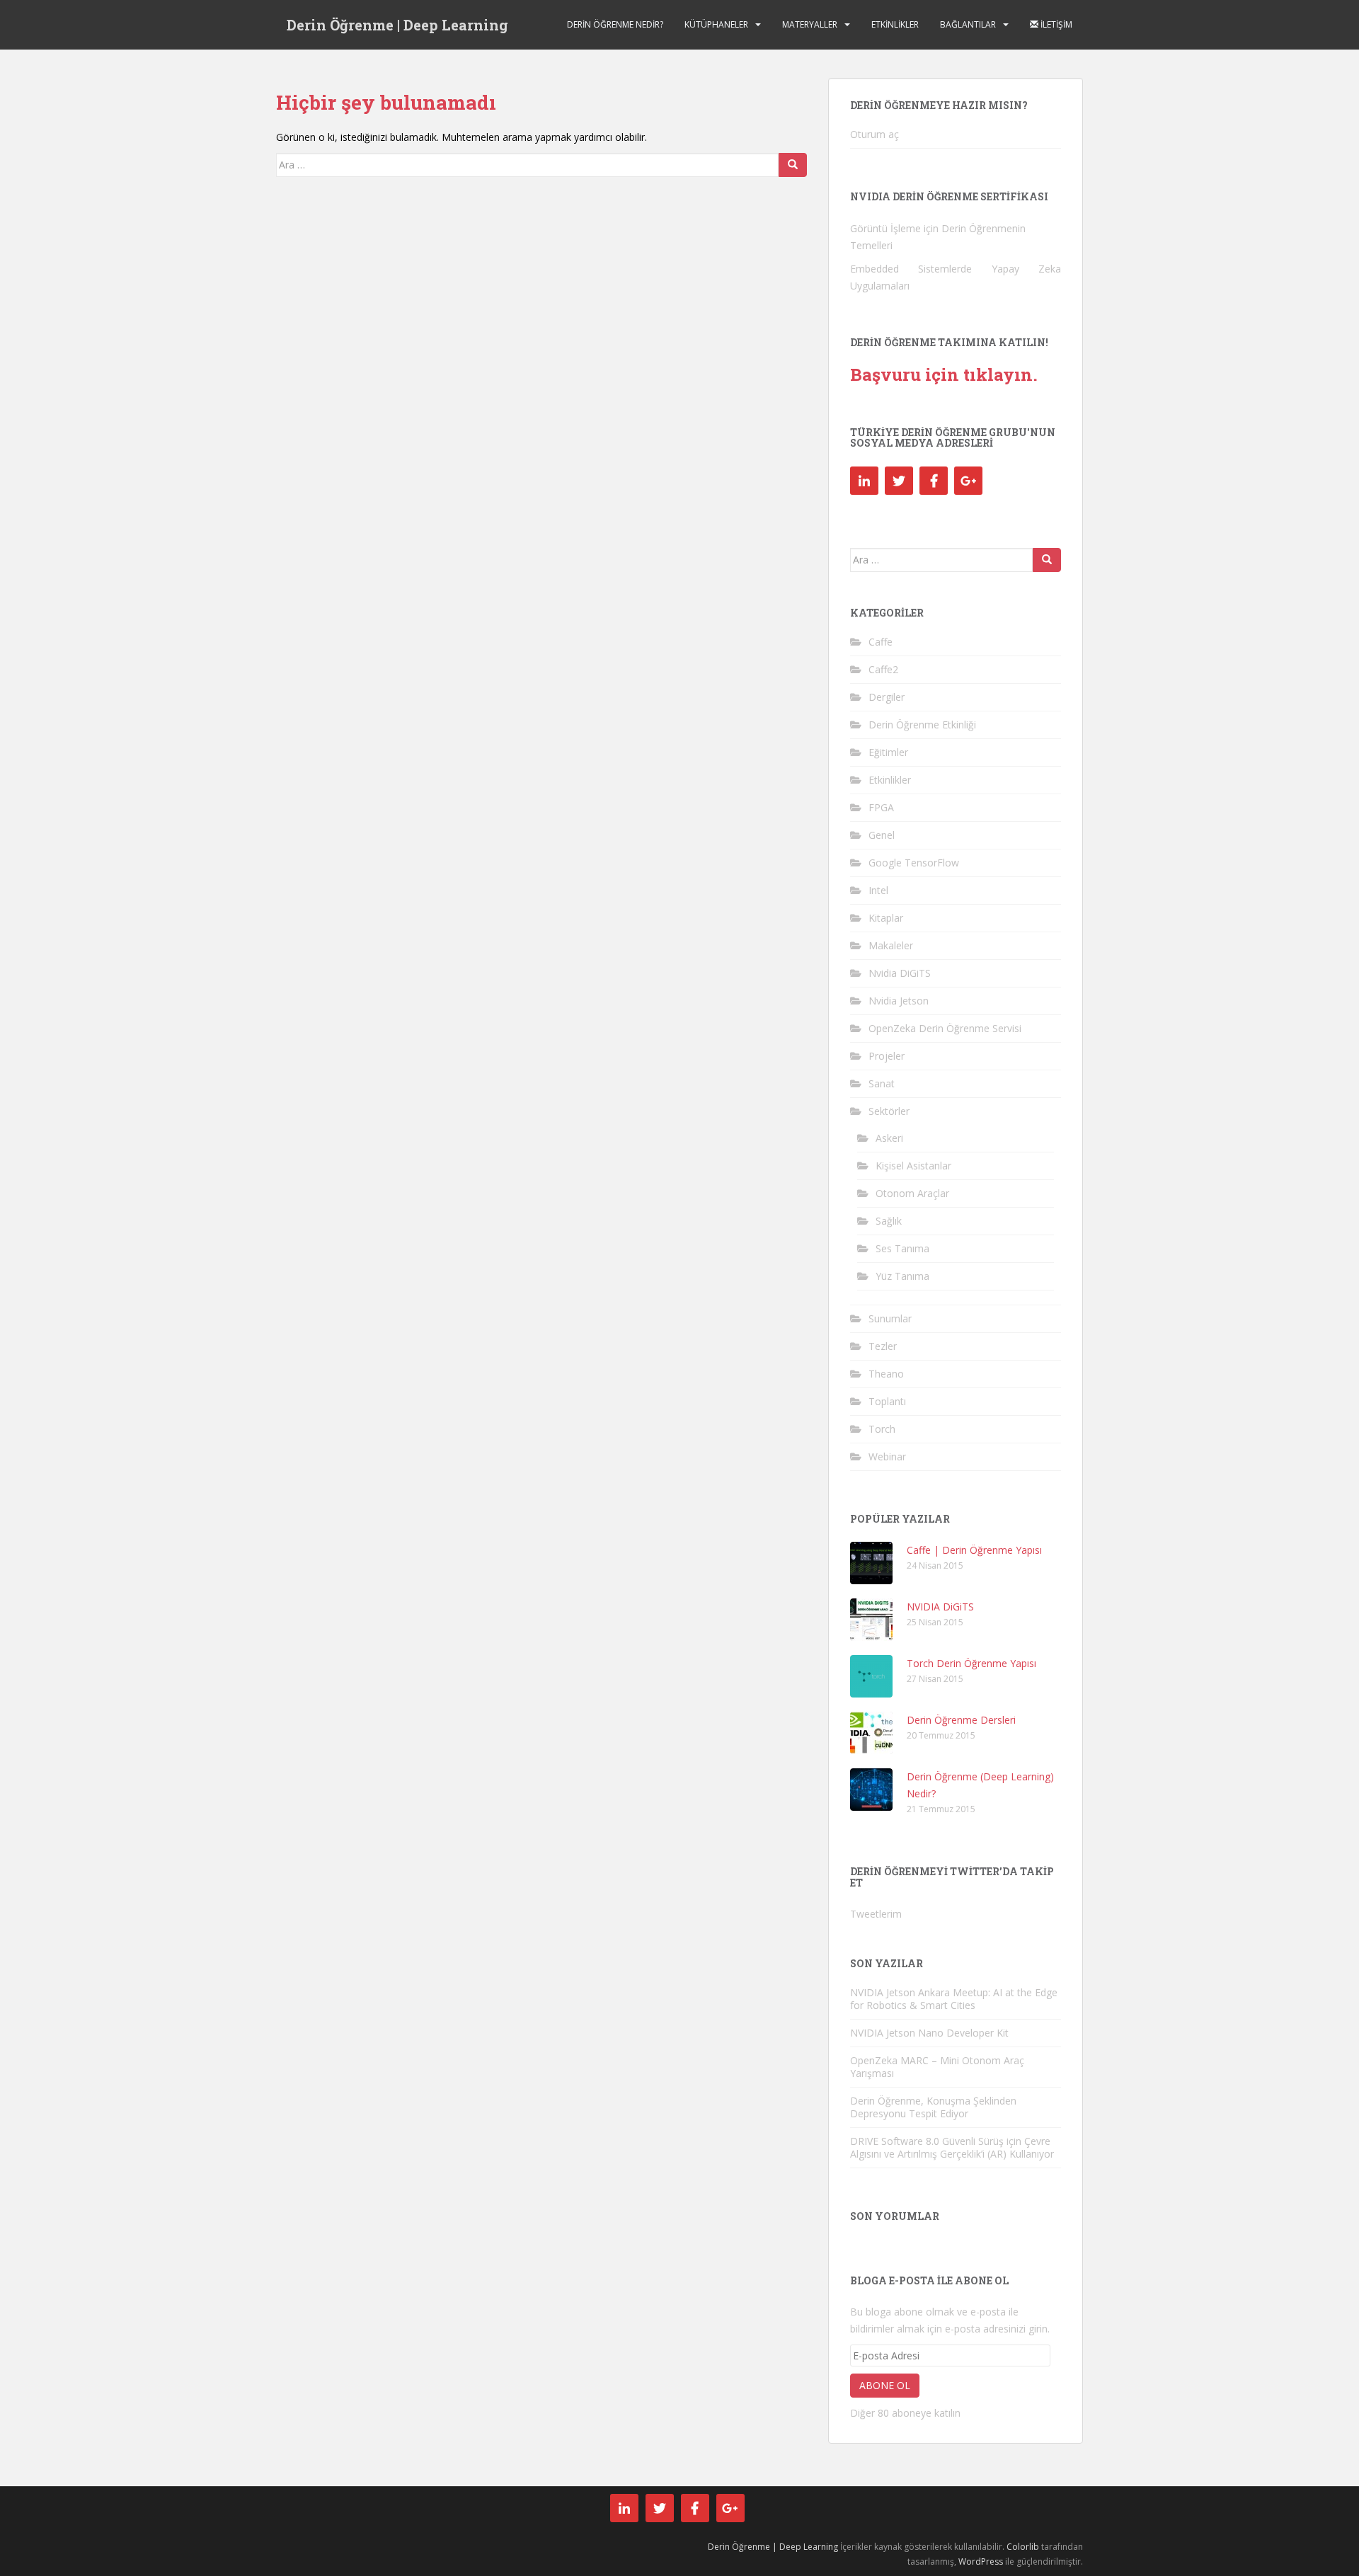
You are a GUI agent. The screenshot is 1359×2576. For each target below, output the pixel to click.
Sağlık (889, 1221)
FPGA (881, 807)
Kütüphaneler (716, 24)
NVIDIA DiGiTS (940, 1607)
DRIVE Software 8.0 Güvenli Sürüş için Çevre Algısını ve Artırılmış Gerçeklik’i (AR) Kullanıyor (952, 2147)
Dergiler (887, 697)
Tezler (883, 1346)
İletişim (1055, 24)
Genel (882, 835)
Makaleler (891, 945)
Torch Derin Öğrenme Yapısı (971, 1663)
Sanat (882, 1083)
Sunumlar (890, 1318)
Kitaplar (886, 918)
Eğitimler (888, 752)
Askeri (889, 1138)
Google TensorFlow (914, 863)
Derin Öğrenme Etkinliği (922, 725)
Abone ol (885, 2385)
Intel (878, 890)
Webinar (887, 1456)
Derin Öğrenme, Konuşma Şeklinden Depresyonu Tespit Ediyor (933, 2107)
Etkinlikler (895, 24)
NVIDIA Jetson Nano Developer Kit (929, 2033)
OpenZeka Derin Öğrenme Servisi (945, 1028)
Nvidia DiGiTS (900, 973)
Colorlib (1023, 2547)
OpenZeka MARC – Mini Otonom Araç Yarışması (937, 2067)
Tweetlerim (876, 1914)
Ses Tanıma (902, 1248)
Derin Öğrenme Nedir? (615, 24)
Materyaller (810, 24)
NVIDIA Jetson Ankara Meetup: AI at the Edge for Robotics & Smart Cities (954, 1999)
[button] (871, 1563)
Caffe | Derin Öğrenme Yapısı (974, 1550)
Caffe (881, 642)
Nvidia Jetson (899, 1001)
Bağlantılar (968, 24)
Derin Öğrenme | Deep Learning (397, 25)
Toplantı (887, 1401)
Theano (886, 1374)
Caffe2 (883, 669)
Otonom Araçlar (912, 1193)
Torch (882, 1429)
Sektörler (889, 1111)
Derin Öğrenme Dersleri (961, 1720)
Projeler (887, 1056)
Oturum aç (875, 134)
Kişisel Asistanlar (913, 1166)
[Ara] (793, 165)
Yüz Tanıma (902, 1276)
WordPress (981, 2561)
